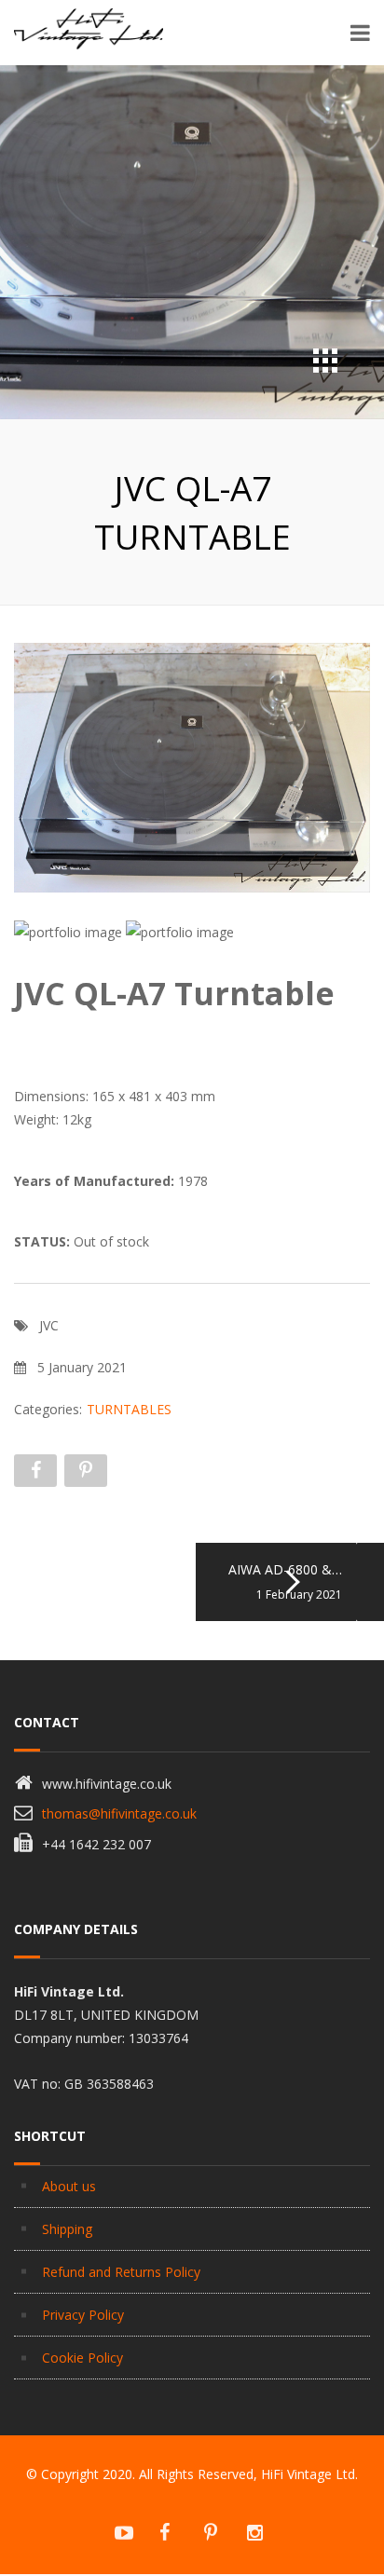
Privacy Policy (83, 2315)
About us (69, 2186)
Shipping (67, 2229)
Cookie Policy (82, 2358)
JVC (49, 1325)
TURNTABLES (129, 1409)
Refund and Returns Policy (121, 2272)
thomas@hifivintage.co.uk (119, 1813)
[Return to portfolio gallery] (325, 361)
